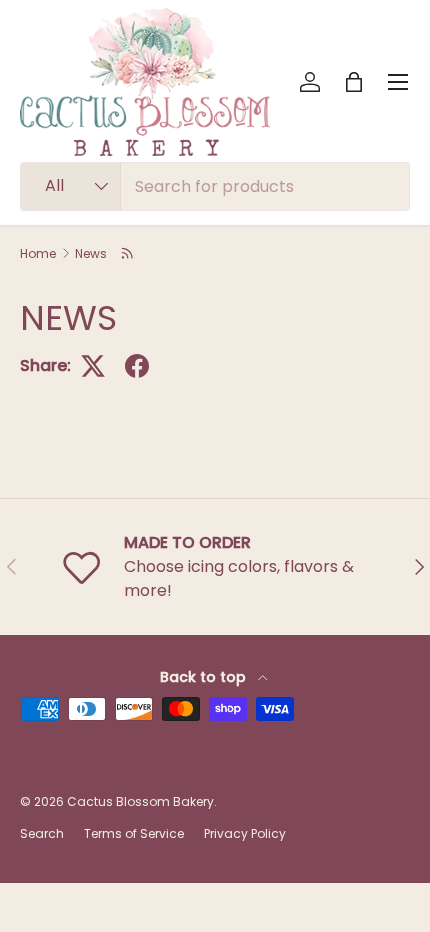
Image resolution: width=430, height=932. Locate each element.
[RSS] (128, 253)
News (91, 254)
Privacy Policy (245, 833)
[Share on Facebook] (137, 366)
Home (38, 254)
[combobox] (215, 186)
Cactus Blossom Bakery (140, 801)
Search (42, 833)
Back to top (205, 677)
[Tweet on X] (93, 366)
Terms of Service (134, 833)
